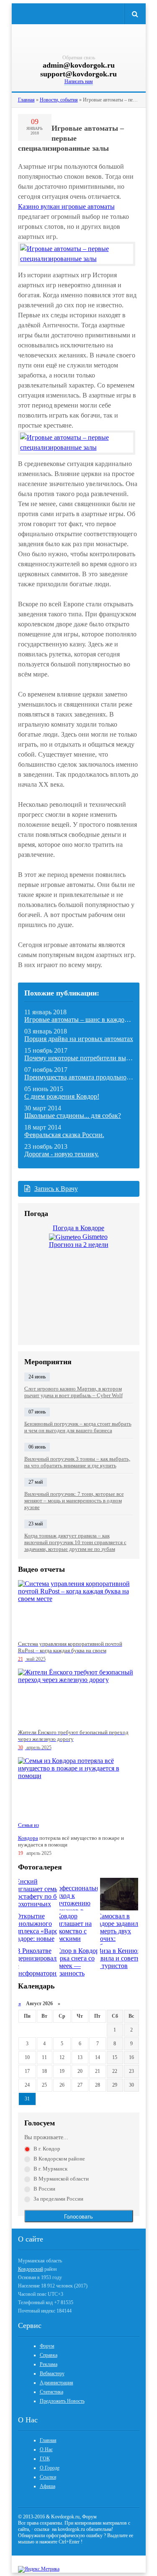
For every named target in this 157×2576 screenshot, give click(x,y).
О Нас (46, 2449)
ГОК (45, 2459)
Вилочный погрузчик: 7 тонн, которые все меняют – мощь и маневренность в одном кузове (74, 1501)
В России (44, 2189)
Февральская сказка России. (64, 1135)
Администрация (57, 2383)
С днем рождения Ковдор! (62, 1096)
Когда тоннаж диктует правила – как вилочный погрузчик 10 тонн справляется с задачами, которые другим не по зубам (75, 1542)
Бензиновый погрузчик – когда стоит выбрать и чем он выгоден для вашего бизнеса (78, 1427)
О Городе (50, 2468)
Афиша (48, 2486)
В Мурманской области (61, 2179)
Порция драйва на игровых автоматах (79, 1039)
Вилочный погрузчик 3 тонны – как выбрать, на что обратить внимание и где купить (77, 1462)
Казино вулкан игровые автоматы (66, 206)
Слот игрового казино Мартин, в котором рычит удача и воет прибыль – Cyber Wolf (73, 1392)
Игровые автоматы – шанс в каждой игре (84, 1020)
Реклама (49, 2364)
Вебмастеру (52, 2373)
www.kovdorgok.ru (79, 41)
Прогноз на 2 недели (79, 1245)
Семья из (28, 1825)
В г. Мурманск (50, 2169)
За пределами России (58, 2199)
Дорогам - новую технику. (62, 1154)
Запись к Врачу (56, 1189)
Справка (49, 2355)
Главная (48, 2440)
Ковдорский (31, 2269)
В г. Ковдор (47, 2149)
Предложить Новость (62, 2401)
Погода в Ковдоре (78, 1228)
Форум (47, 2346)
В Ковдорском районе (59, 2159)
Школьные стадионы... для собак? (73, 1116)
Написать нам (79, 81)
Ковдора (28, 1838)
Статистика (51, 2392)
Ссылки (48, 2477)
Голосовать (78, 2217)
